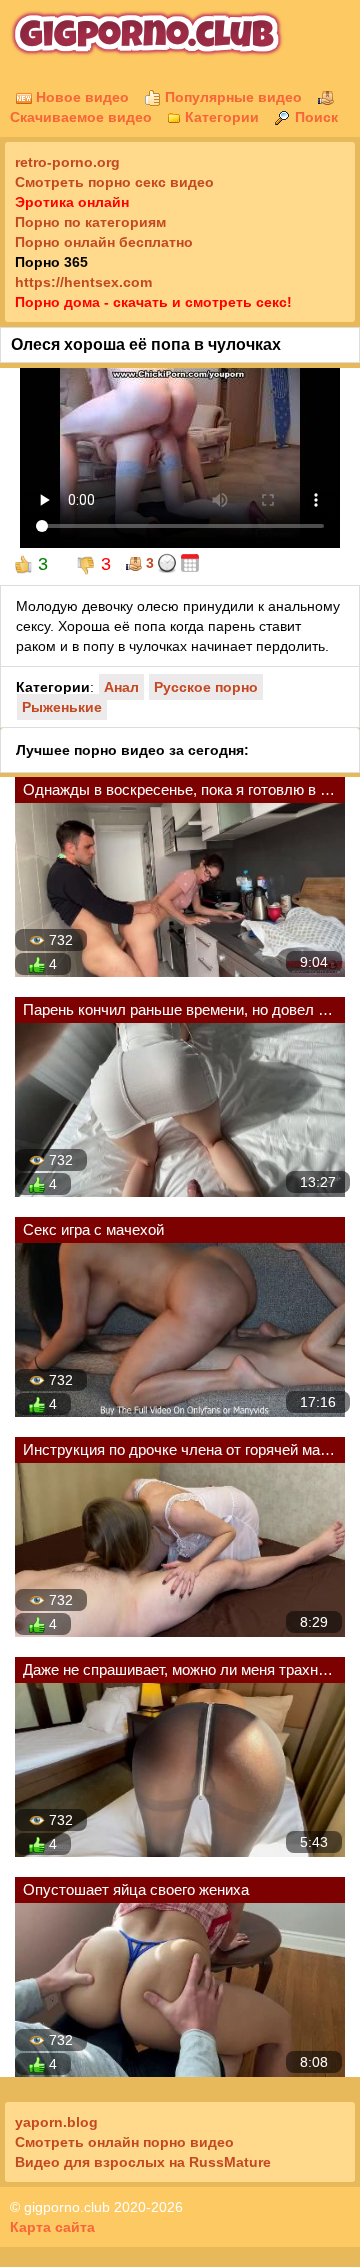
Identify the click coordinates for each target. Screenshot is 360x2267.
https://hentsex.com (83, 282)
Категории (220, 117)
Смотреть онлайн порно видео (124, 2142)
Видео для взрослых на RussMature (143, 2162)
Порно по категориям (90, 222)
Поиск (314, 117)
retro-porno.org (67, 162)
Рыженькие (62, 707)
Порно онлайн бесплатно (104, 242)
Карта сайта (52, 2227)
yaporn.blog (56, 2122)
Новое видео (80, 97)
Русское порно (206, 687)
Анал (121, 687)
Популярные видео (231, 97)
